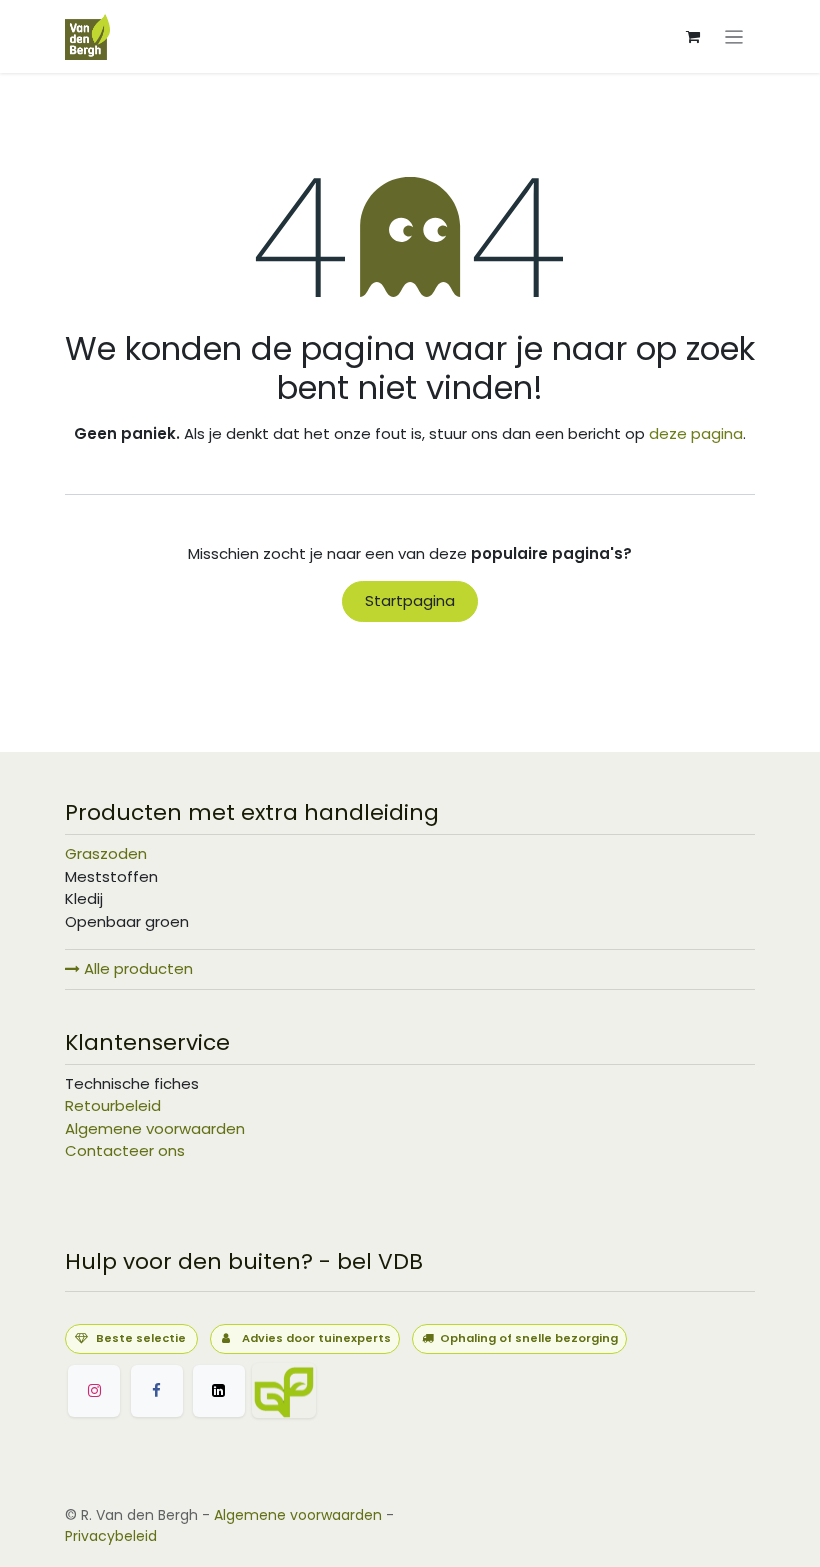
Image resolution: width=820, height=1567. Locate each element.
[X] (219, 1391)
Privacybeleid (111, 1536)
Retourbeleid (113, 1105)
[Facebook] (157, 1391)
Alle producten (136, 968)
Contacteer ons (125, 1150)
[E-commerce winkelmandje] (693, 37)
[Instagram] (94, 1391)
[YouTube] (380, 1390)
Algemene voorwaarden (155, 1128)
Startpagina (410, 600)
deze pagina (696, 433)
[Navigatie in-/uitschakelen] (734, 36)
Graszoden (106, 853)
